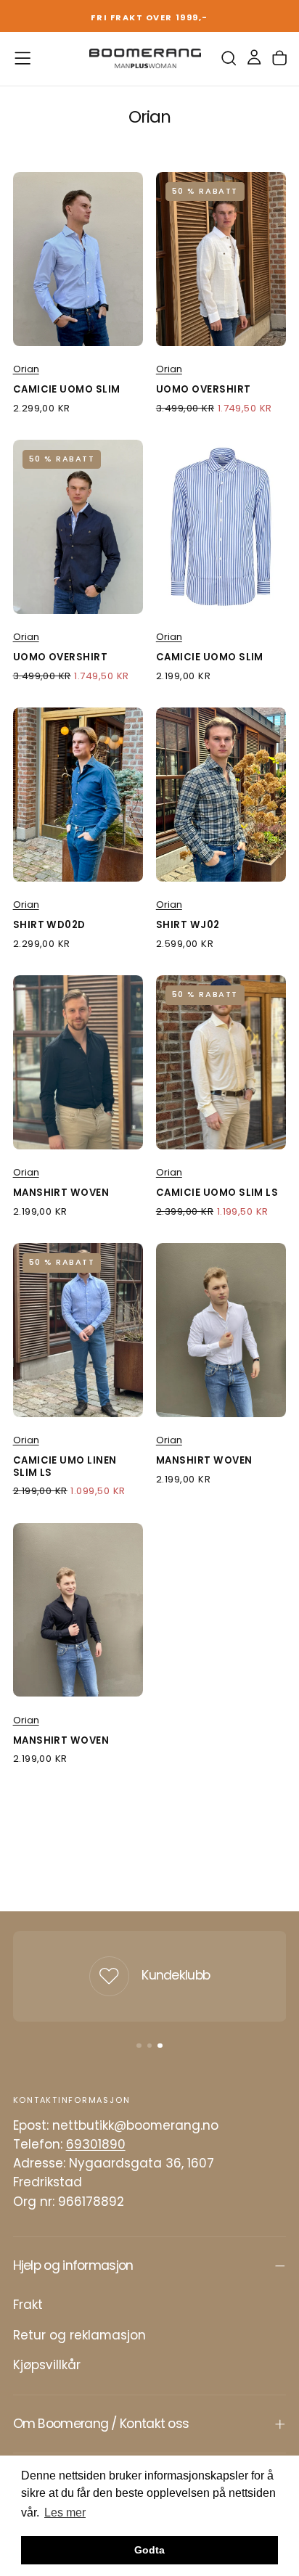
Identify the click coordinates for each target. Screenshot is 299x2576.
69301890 (96, 2144)
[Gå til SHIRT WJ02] (221, 794)
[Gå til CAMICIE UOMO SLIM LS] (221, 1062)
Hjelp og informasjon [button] (73, 2265)
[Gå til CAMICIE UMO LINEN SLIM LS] (78, 1330)
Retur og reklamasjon (79, 2335)
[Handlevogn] (279, 58)
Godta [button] (149, 2550)
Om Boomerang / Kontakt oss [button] (101, 2424)
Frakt (28, 2305)
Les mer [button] (65, 2513)
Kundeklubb (176, 1975)
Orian (26, 369)
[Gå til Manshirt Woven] (78, 1062)
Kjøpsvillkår (47, 2365)
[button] (22, 58)
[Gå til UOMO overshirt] (221, 259)
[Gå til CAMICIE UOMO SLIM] (78, 259)
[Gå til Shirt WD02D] (78, 794)
